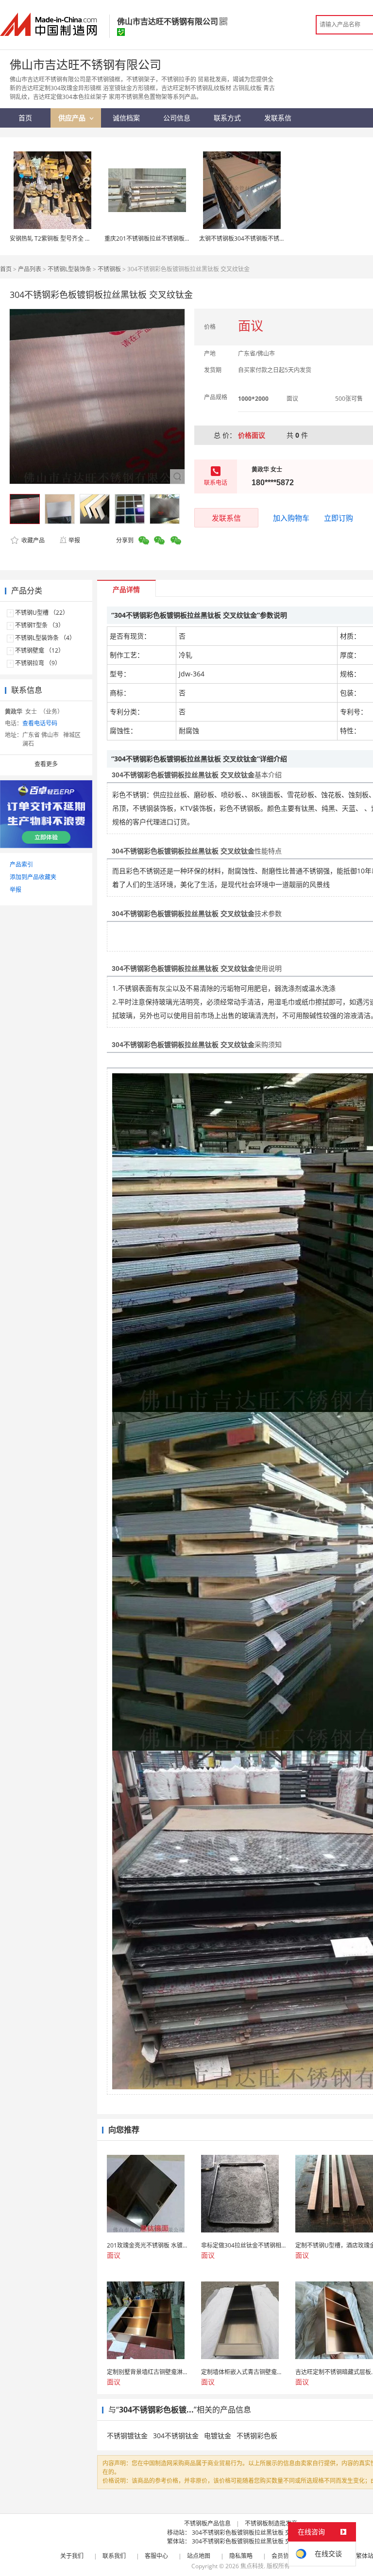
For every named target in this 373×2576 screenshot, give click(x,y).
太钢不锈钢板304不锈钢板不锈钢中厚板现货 (257, 238)
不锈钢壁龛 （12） (40, 650)
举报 (74, 540)
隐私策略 (241, 2556)
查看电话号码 (40, 723)
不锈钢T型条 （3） (40, 625)
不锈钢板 (109, 269)
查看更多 (46, 764)
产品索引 (21, 864)
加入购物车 (291, 518)
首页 (6, 269)
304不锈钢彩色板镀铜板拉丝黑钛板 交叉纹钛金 (253, 2533)
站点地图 (199, 2556)
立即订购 (339, 518)
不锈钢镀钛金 (127, 2436)
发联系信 (226, 518)
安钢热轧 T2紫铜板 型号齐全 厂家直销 (59, 238)
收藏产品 (32, 540)
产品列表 (30, 269)
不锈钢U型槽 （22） (42, 613)
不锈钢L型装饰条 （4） (45, 638)
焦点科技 (252, 2566)
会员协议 (283, 2556)
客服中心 (156, 2556)
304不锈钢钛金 (176, 2436)
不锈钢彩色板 (257, 2436)
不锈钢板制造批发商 (271, 2523)
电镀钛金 (218, 2436)
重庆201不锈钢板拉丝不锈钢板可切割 (153, 238)
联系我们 (114, 2556)
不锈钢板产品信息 (207, 2523)
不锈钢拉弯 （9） (38, 663)
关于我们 (72, 2556)
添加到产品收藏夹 (33, 877)
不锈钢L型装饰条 (69, 269)
